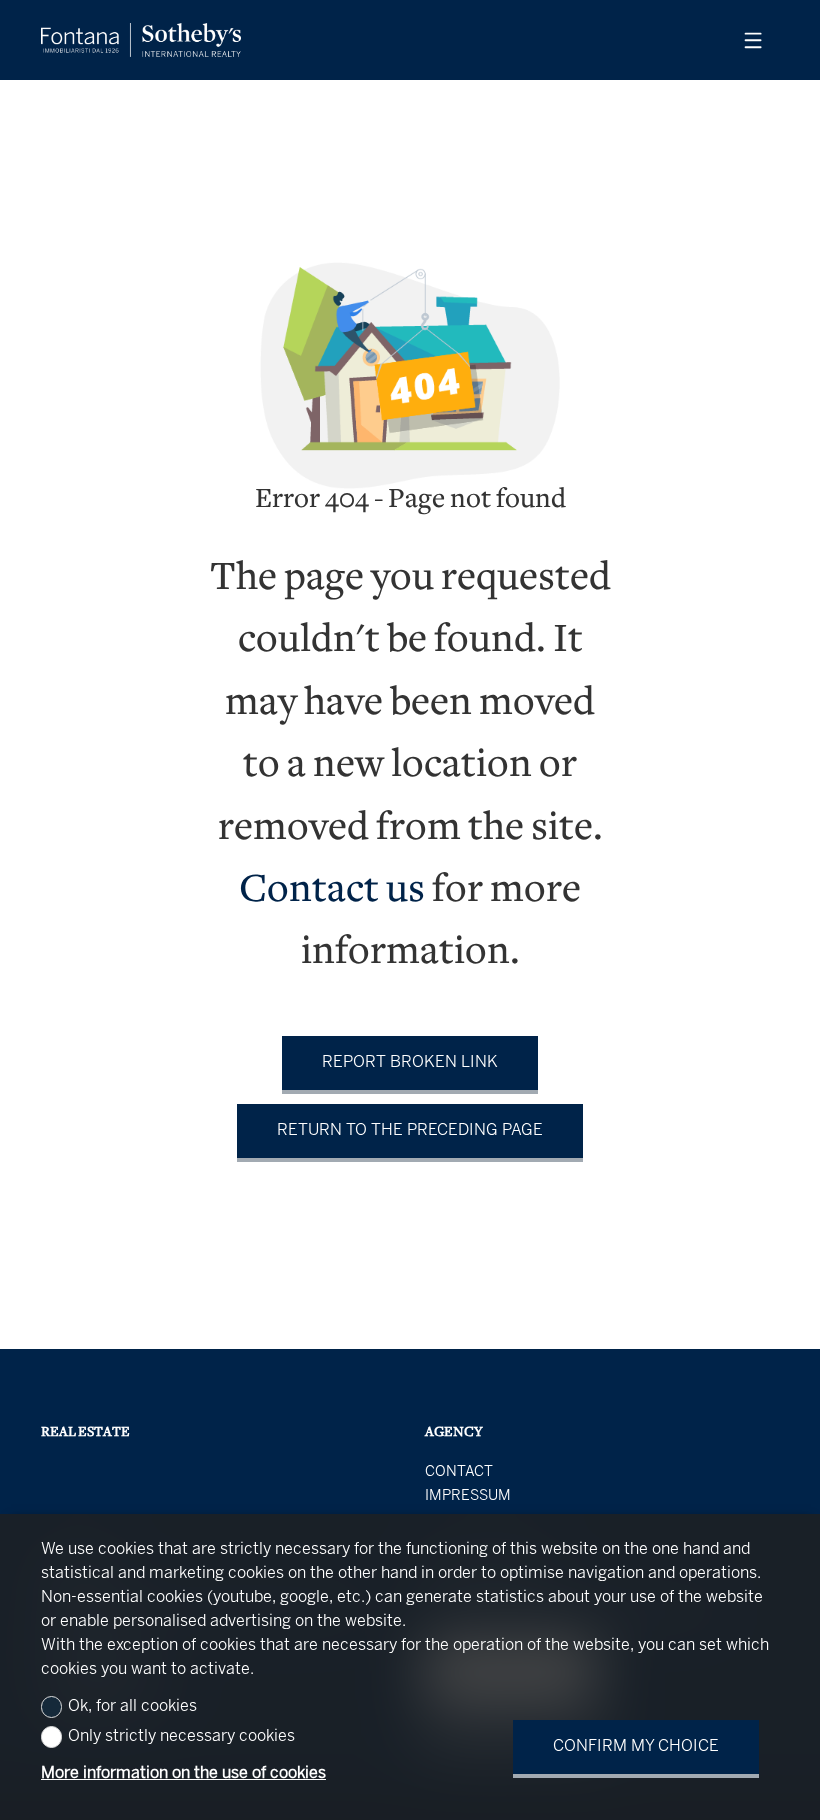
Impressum (468, 1496)
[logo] (141, 40)
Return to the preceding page (410, 1130)
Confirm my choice (636, 1746)
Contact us (332, 891)
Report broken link (410, 1062)
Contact (459, 1472)
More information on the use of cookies (183, 1773)
